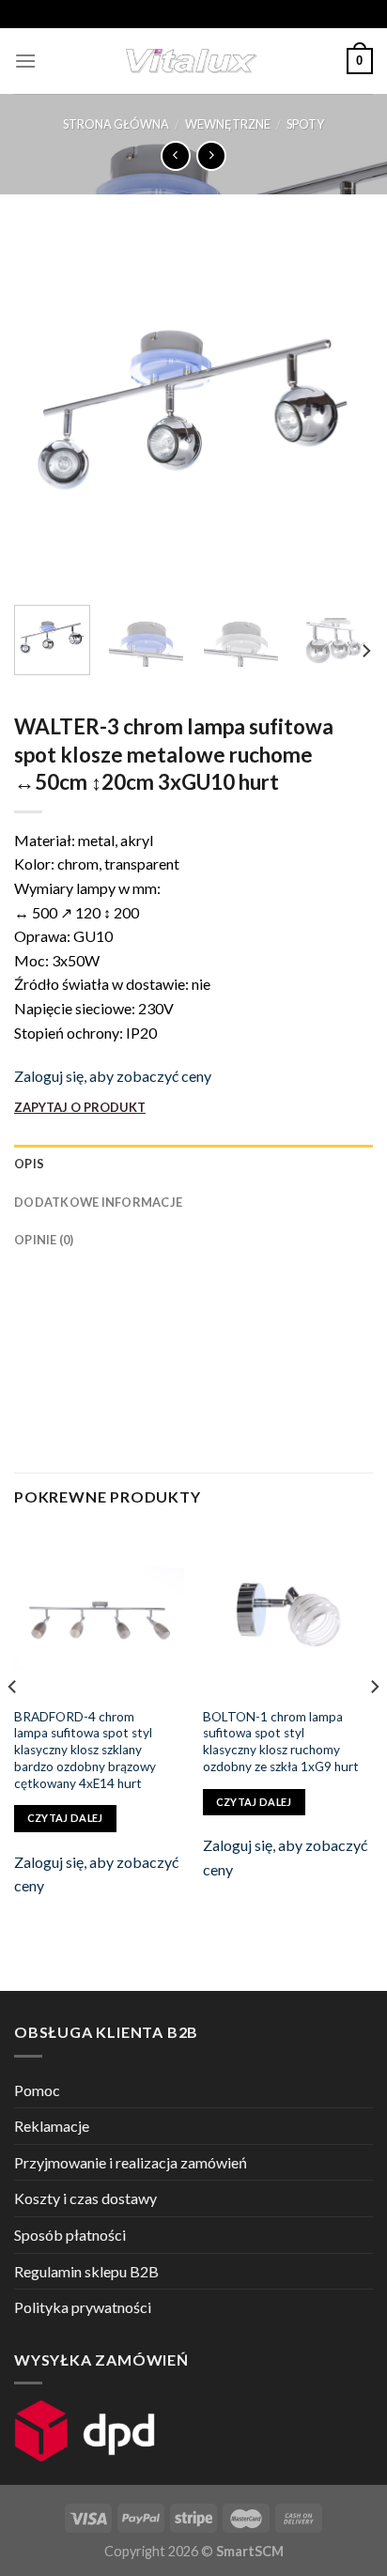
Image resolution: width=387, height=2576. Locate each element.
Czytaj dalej (65, 1818)
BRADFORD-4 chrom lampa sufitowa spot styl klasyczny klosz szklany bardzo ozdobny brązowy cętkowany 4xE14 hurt (85, 1750)
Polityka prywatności (83, 2307)
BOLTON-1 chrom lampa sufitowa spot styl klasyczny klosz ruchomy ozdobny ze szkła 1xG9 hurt (281, 1742)
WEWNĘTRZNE (228, 124)
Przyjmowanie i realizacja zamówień (131, 2162)
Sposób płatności (70, 2235)
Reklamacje (52, 2126)
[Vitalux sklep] (192, 61)
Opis (29, 1164)
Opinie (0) (44, 1240)
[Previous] (45, 410)
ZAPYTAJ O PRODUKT (80, 1107)
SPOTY (305, 124)
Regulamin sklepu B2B (86, 2271)
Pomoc (37, 2090)
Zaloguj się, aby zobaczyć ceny (113, 1076)
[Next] (342, 410)
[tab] (193, 1164)
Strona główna (116, 124)
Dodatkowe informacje (98, 1202)
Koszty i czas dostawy (85, 2198)
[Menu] (25, 61)
